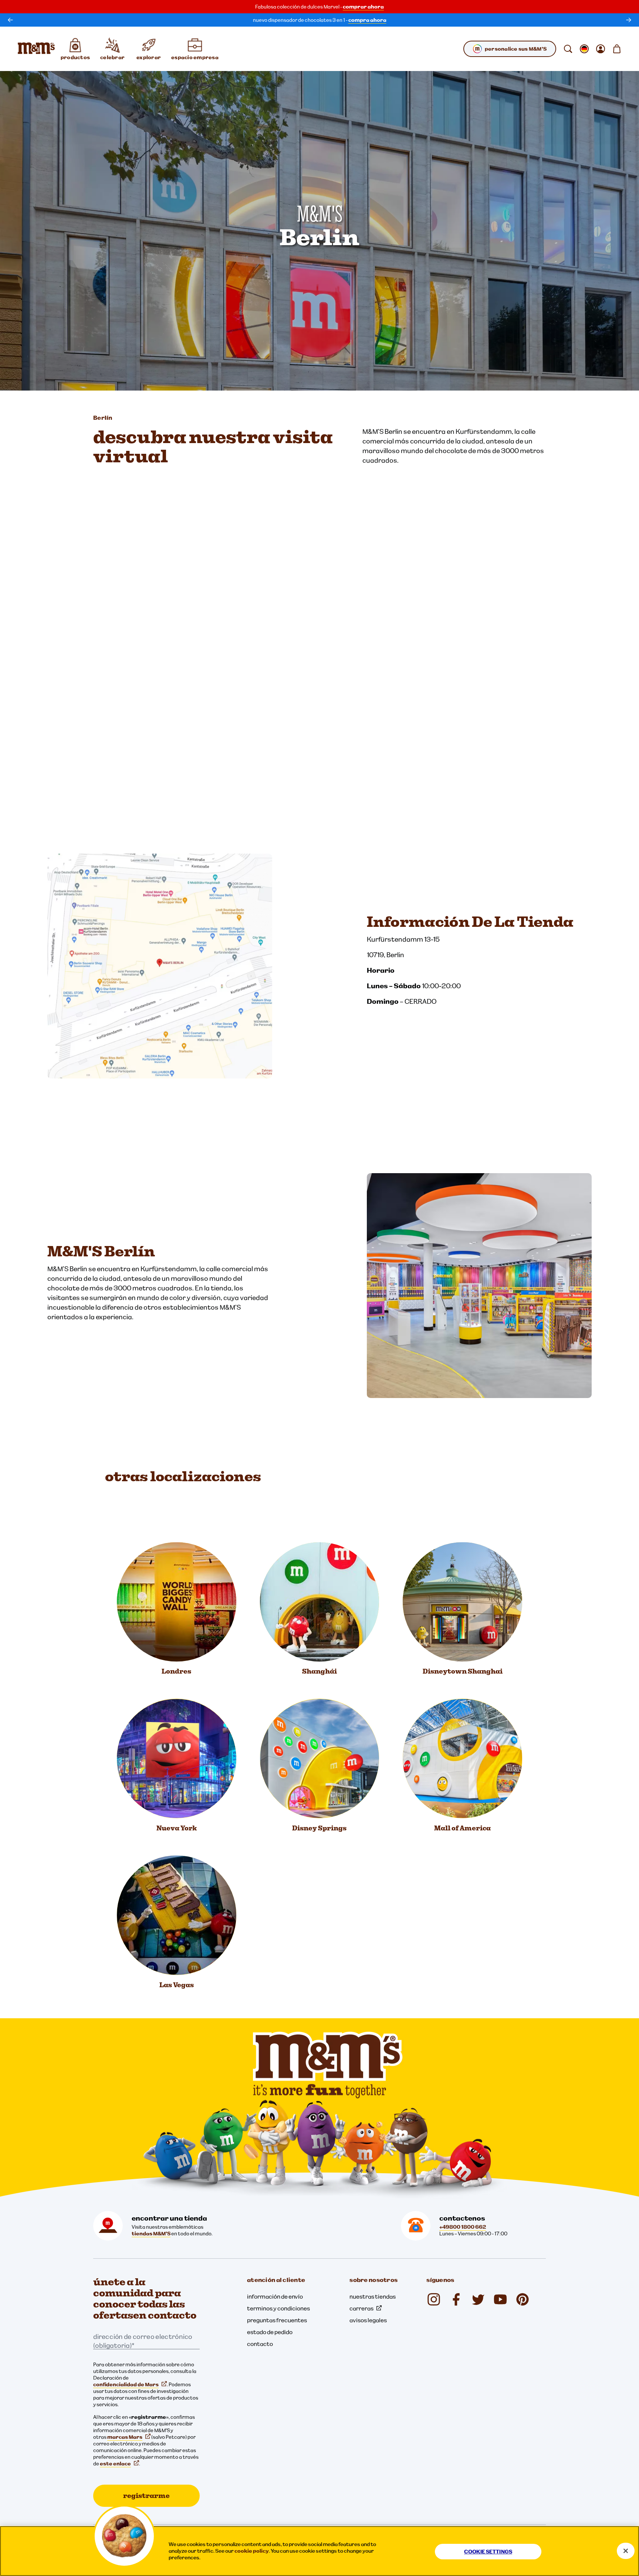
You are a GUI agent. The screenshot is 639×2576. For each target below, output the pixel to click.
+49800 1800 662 (463, 2227)
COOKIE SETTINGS (488, 2552)
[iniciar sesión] (601, 49)
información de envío (275, 2296)
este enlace (115, 2464)
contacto (260, 2344)
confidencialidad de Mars (126, 2384)
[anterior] (10, 20)
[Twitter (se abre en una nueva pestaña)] (478, 2299)
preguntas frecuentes (277, 2320)
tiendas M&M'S (151, 2234)
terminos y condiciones (278, 2308)
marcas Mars (125, 2437)
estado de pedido (270, 2332)
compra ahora (367, 20)
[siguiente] (629, 20)
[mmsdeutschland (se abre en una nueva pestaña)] (456, 2299)
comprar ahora (363, 7)
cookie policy (252, 2551)
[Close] (626, 2551)
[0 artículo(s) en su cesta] (617, 49)
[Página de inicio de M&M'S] (36, 49)
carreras (361, 2308)
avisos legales (368, 2320)
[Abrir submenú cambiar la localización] (584, 49)
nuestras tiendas (373, 2296)
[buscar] (568, 49)
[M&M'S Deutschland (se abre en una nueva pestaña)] (500, 2299)
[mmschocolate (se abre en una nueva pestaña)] (434, 2299)
